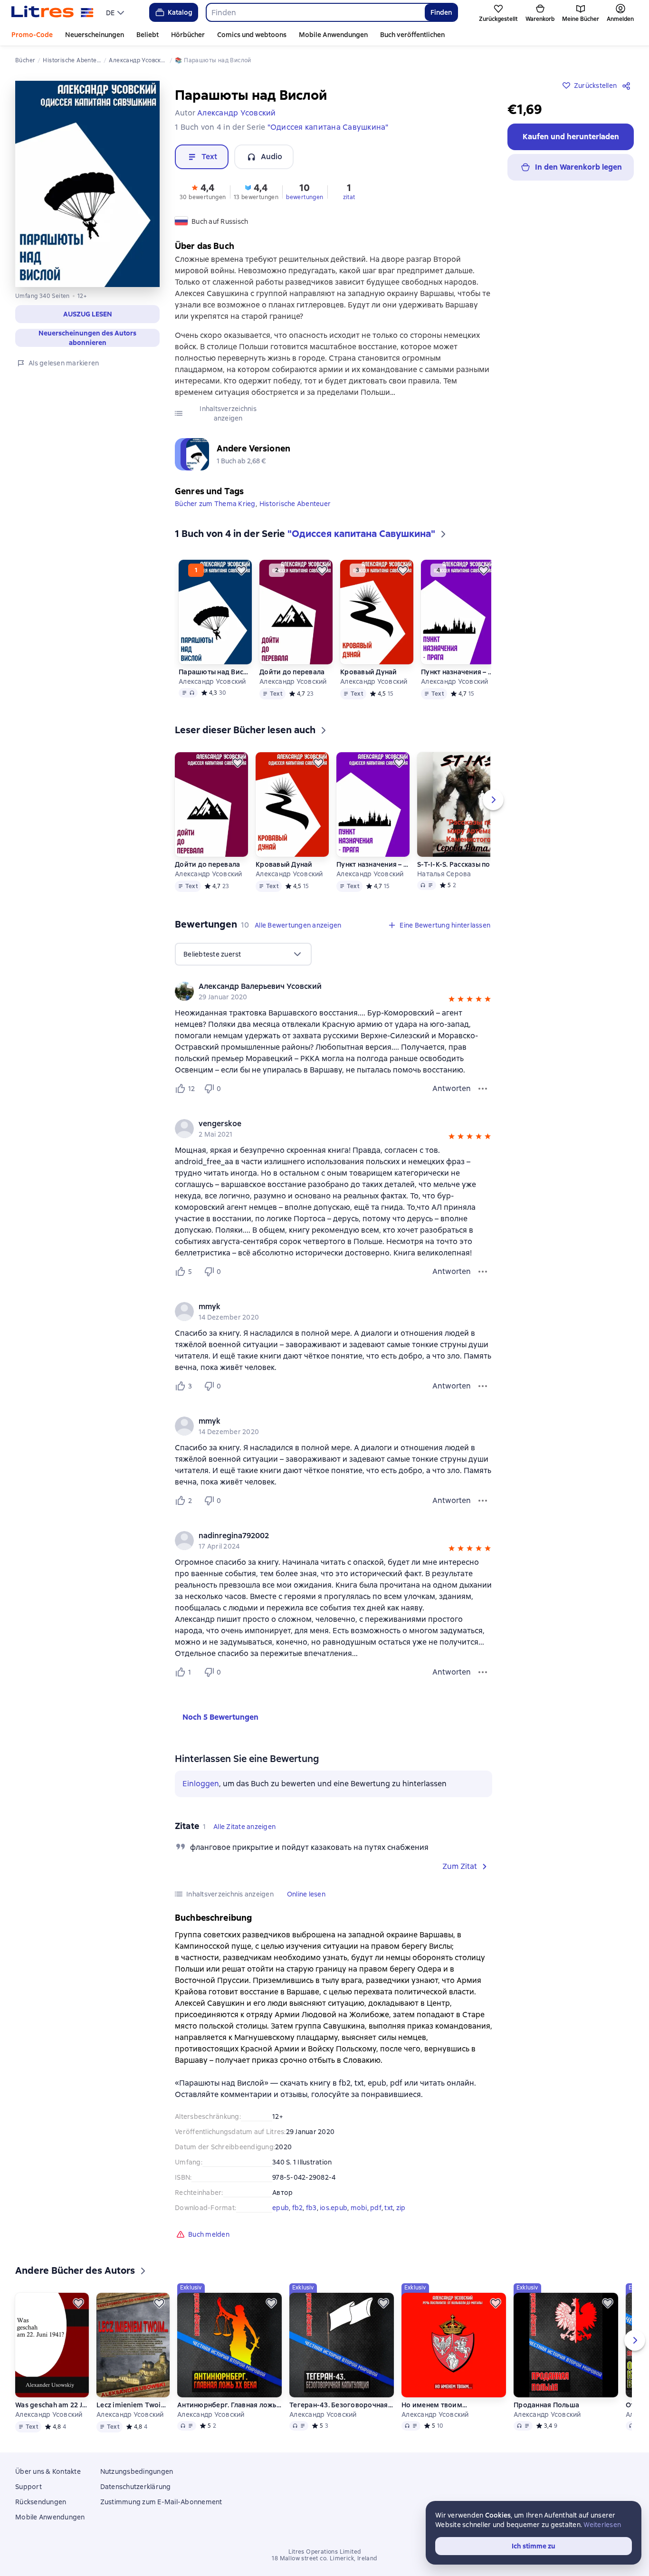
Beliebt (148, 35)
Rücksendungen (41, 2502)
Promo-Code (32, 35)
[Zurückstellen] (241, 570)
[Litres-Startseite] (52, 12)
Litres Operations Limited (325, 2552)
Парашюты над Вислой (215, 672)
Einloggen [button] (201, 1784)
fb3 (311, 2208)
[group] (334, 991)
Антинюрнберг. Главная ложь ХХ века (229, 2405)
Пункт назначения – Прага (458, 672)
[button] (87, 314)
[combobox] (315, 12)
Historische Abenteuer (295, 504)
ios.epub (334, 2208)
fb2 (298, 2208)
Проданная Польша (546, 2405)
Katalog (180, 12)
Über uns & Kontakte (48, 2471)
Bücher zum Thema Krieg (215, 504)
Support (29, 2487)
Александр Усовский (212, 681)
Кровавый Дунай (369, 672)
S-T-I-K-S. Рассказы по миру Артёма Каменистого (469, 864)
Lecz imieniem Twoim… (133, 2405)
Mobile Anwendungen (333, 35)
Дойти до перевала (292, 672)
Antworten (452, 1088)
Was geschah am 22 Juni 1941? (52, 2405)
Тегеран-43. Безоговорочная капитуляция (342, 2405)
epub (281, 2208)
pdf (376, 2208)
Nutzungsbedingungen (137, 2471)
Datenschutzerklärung (136, 2487)
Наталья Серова (444, 874)
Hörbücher (188, 35)
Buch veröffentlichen (412, 35)
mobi (359, 2208)
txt (389, 2208)
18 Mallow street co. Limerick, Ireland (324, 2558)
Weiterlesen (602, 2525)
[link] (320, 986)
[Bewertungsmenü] (483, 1089)
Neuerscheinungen (95, 35)
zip (401, 2208)
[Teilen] (628, 86)
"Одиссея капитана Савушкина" (328, 127)
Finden (441, 12)
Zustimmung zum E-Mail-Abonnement (161, 2502)
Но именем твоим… (434, 2405)
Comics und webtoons (252, 35)
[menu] (116, 12)
